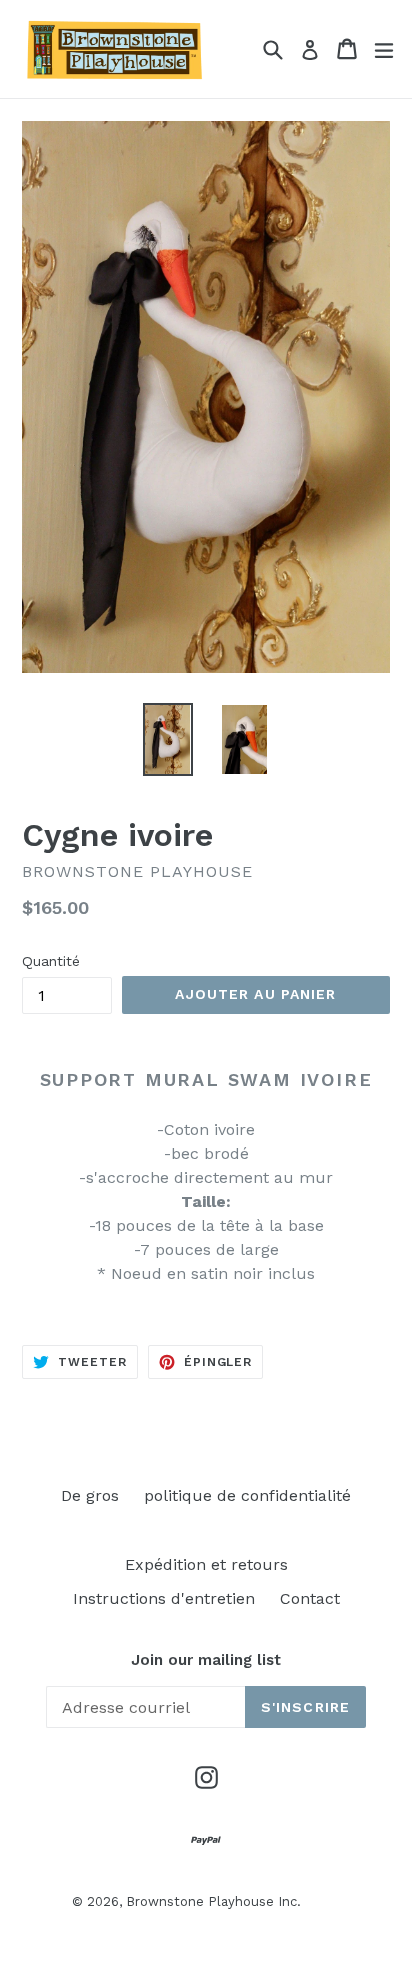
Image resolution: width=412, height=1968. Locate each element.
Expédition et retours (206, 1564)
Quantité (51, 961)
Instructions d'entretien (164, 1598)
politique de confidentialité (247, 1495)
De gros (90, 1495)
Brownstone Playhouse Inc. (213, 1901)
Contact (310, 1598)
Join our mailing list (206, 1660)
